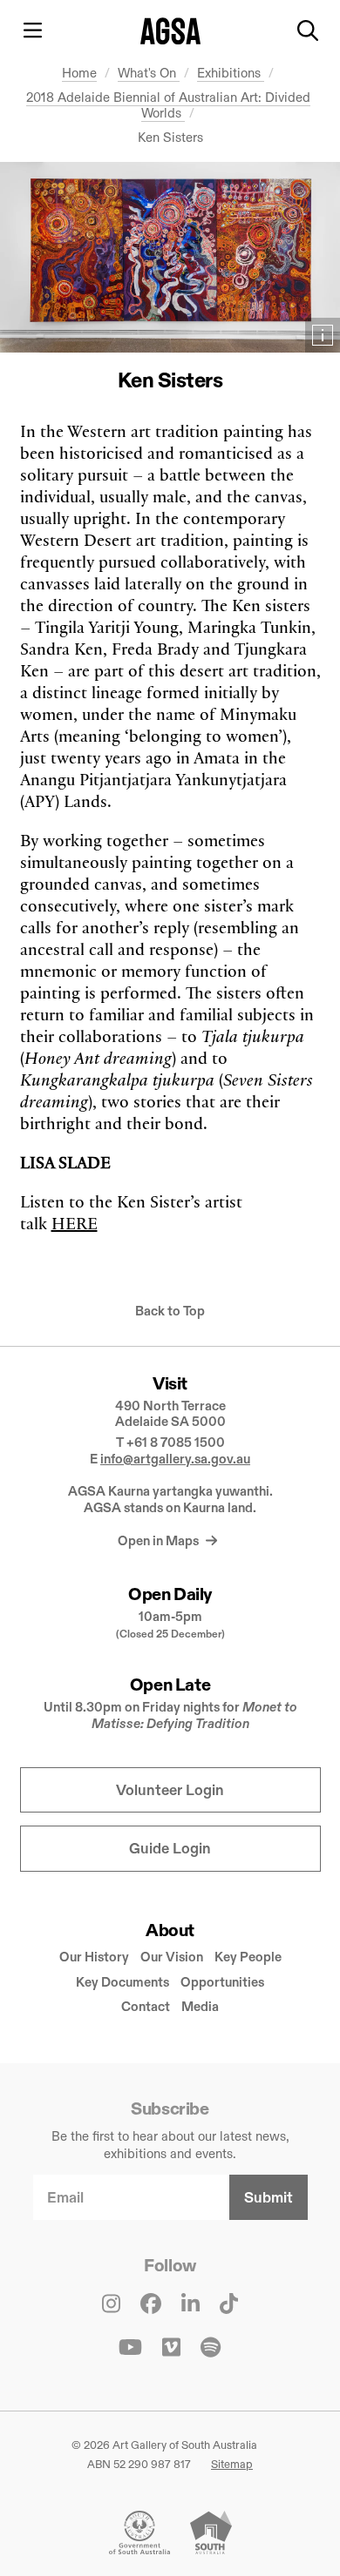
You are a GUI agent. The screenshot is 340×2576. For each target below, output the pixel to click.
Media (200, 2006)
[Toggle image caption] (323, 335)
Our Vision (172, 1957)
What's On (149, 73)
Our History (94, 1957)
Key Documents (122, 1982)
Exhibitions (231, 73)
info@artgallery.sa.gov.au (175, 1459)
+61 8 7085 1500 (176, 1442)
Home (79, 73)
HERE (75, 1223)
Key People (248, 1957)
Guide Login (170, 1849)
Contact (146, 2006)
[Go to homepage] (170, 31)
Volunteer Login (170, 1790)
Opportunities (222, 1982)
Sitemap (232, 2464)
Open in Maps (160, 1540)
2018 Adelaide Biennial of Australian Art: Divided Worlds (168, 105)
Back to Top (170, 1311)
